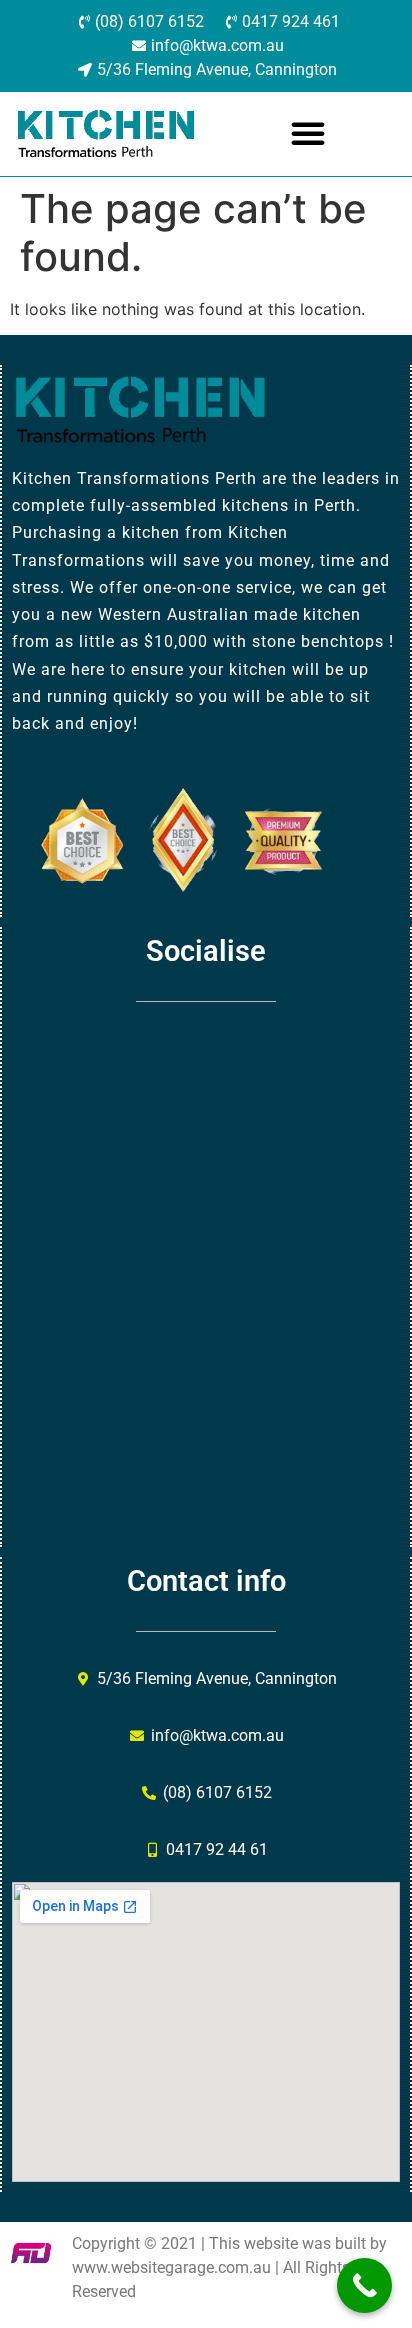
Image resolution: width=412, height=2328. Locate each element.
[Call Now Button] (364, 2285)
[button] (308, 133)
